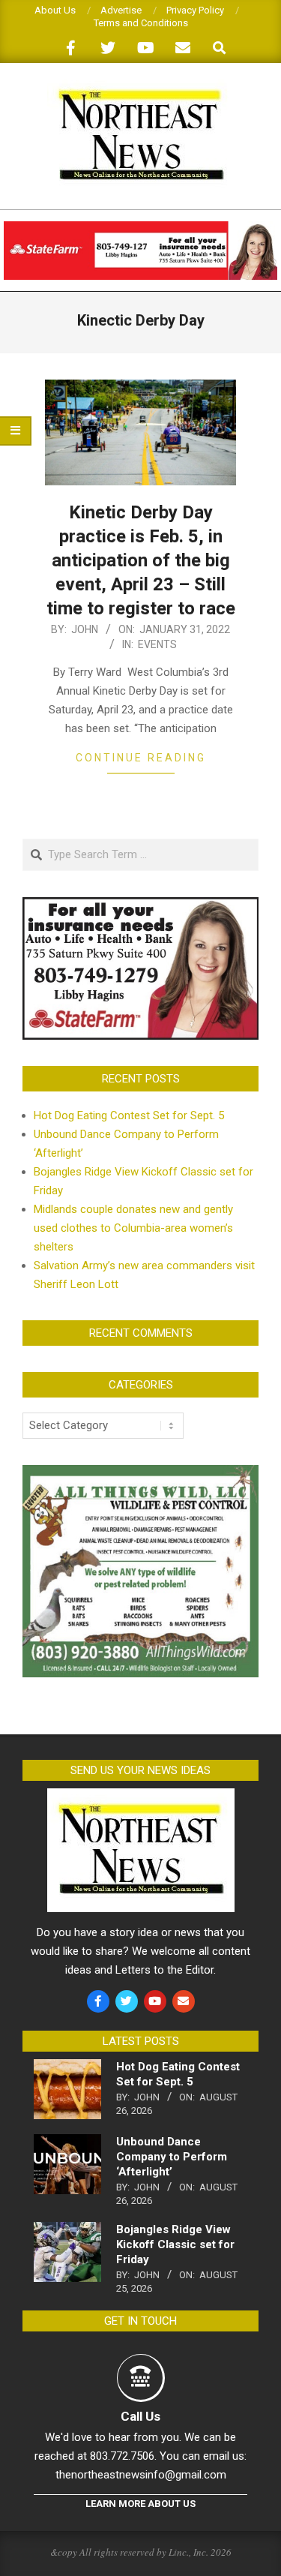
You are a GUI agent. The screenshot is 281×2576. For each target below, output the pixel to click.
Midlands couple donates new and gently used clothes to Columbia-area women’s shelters (133, 1228)
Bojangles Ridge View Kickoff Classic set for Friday (175, 2244)
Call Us (140, 2416)
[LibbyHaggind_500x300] (140, 906)
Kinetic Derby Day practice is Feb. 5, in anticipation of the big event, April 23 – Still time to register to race (141, 560)
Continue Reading (141, 758)
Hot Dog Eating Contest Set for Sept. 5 (129, 1115)
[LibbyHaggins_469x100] (140, 228)
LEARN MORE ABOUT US (140, 2504)
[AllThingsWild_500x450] (140, 1474)
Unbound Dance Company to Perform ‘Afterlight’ (172, 2157)
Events (157, 644)
